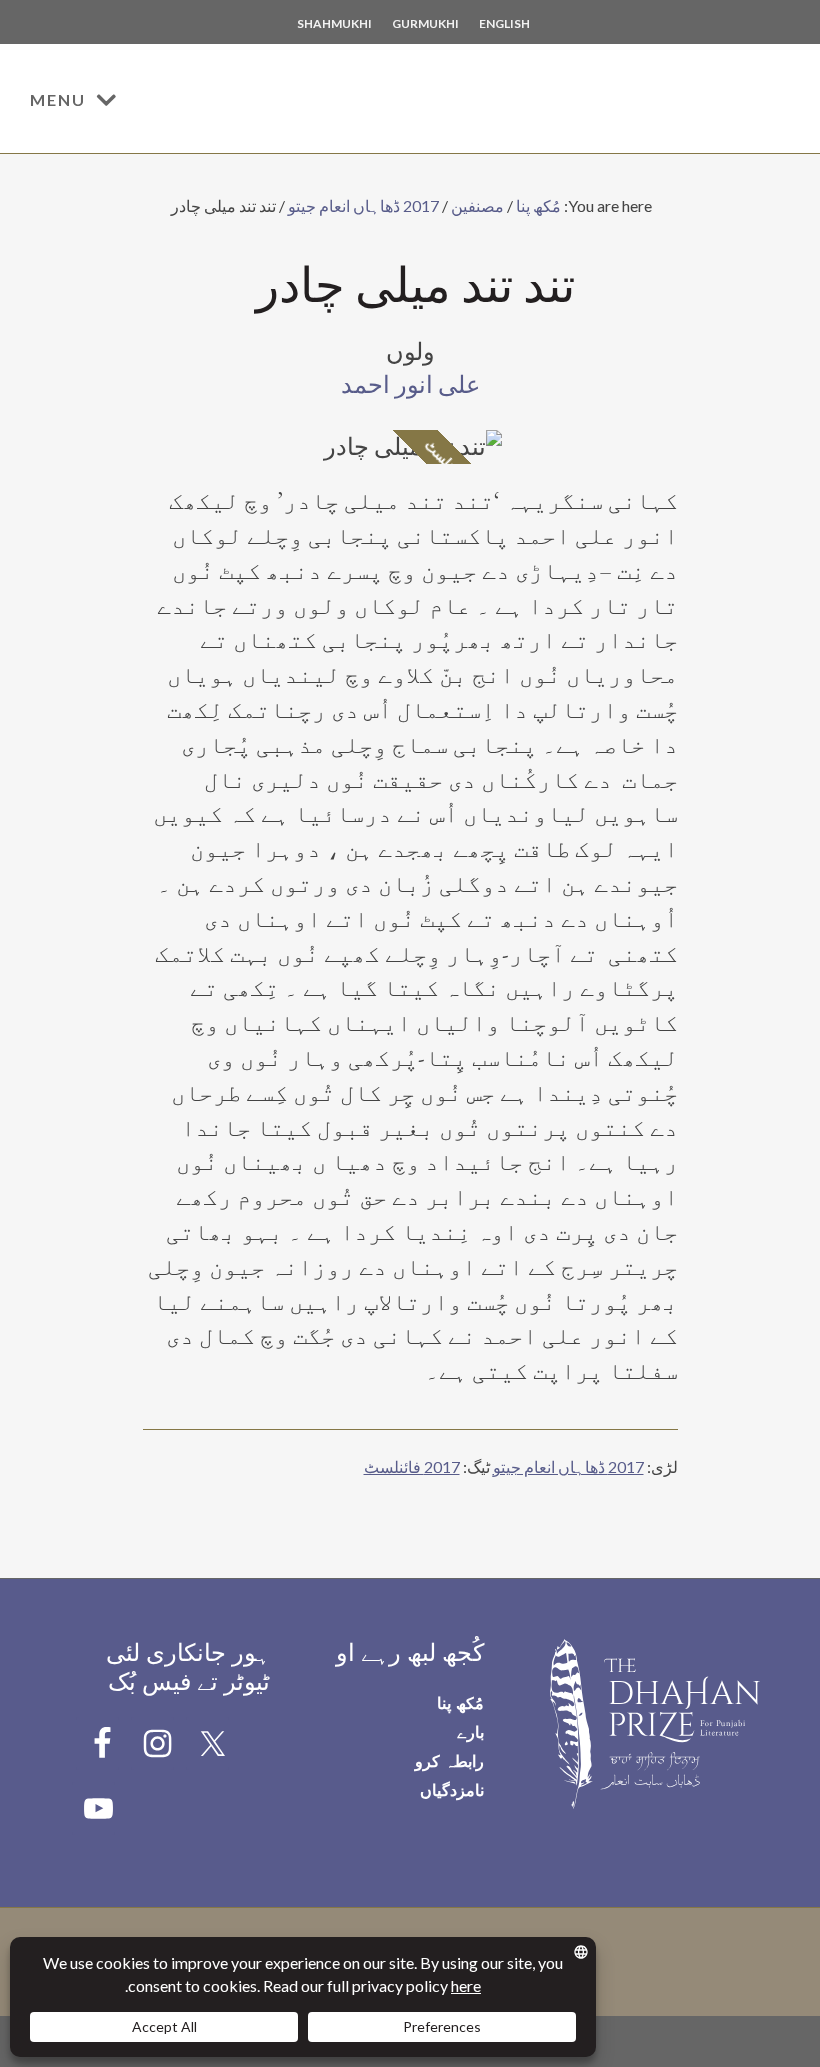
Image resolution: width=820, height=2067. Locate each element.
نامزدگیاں (452, 1789)
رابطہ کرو (449, 1760)
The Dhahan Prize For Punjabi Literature (665, 102)
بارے (470, 1731)
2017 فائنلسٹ (412, 1466)
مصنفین (477, 205)
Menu (58, 99)
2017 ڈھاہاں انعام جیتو (363, 205)
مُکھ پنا (538, 205)
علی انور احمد (410, 385)
